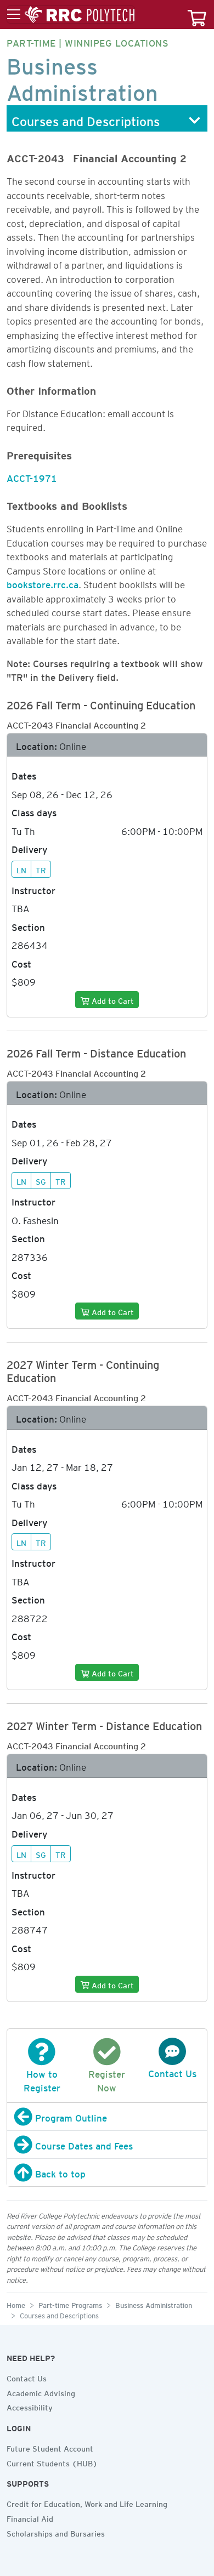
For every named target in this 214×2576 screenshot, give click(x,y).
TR (41, 869)
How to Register (42, 2079)
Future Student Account (50, 2447)
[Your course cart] (197, 15)
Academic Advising (41, 2392)
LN (21, 869)
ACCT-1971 (32, 476)
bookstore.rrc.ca (43, 583)
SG (41, 1180)
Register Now (107, 2079)
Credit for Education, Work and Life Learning (87, 2503)
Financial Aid (30, 2517)
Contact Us (27, 2377)
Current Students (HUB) (52, 2462)
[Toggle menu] (71, 15)
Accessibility (30, 2406)
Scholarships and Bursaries (56, 2532)
